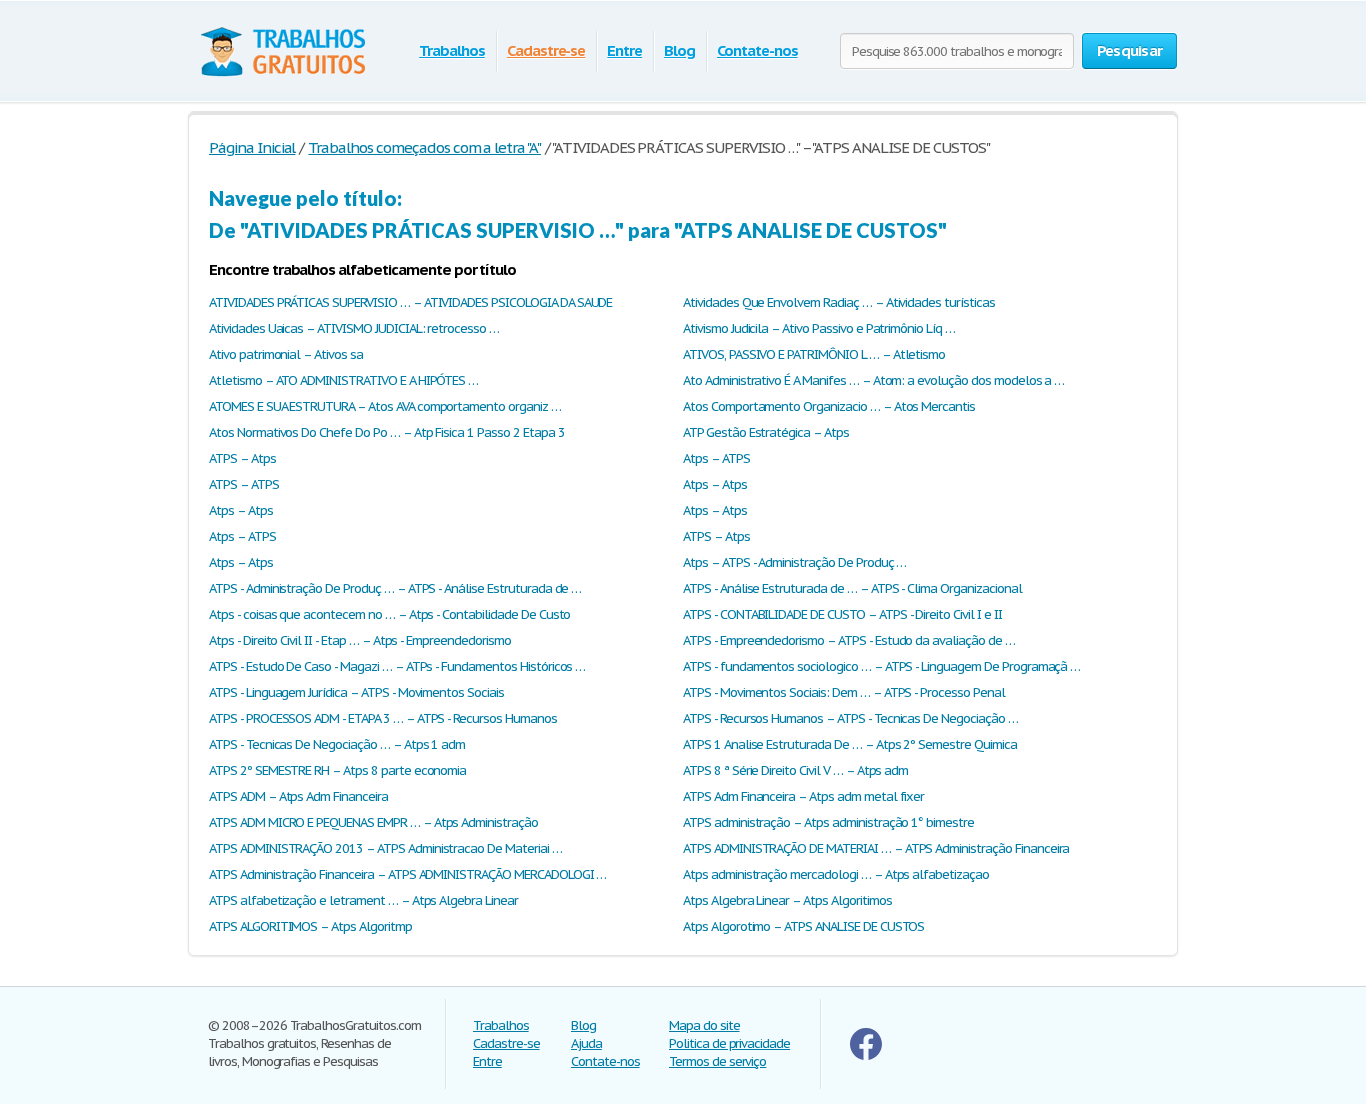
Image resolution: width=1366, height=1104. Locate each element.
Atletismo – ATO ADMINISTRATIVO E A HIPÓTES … (343, 380)
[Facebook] (866, 1055)
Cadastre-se (546, 50)
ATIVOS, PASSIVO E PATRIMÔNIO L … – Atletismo (814, 354)
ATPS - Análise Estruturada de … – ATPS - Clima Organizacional (852, 588)
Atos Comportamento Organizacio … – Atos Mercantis (829, 406)
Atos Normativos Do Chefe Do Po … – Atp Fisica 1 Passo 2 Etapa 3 (386, 432)
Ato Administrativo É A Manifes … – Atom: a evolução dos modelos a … (873, 380)
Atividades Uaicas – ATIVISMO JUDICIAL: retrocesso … (354, 328)
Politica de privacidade (729, 1043)
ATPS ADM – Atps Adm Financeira (298, 796)
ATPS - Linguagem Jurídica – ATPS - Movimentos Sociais (356, 692)
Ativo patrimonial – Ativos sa (286, 354)
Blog (679, 50)
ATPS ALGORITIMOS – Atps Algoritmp (310, 926)
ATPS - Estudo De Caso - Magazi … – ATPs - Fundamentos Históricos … (397, 666)
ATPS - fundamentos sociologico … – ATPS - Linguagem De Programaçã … (881, 666)
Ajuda (586, 1043)
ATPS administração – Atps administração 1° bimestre (828, 822)
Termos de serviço (717, 1061)
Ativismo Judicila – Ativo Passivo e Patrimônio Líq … (819, 328)
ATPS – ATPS (244, 484)
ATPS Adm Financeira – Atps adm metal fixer (803, 796)
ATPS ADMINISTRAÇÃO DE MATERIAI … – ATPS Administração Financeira (876, 848)
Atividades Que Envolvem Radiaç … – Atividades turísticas (839, 302)
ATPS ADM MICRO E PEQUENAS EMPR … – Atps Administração (373, 822)
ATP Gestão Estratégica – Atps (766, 432)
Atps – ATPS (716, 458)
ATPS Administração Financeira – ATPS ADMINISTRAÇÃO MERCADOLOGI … (407, 874)
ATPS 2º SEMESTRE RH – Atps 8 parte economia (337, 770)
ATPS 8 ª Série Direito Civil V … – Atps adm (795, 770)
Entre (624, 50)
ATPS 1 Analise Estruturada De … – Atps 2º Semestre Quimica (850, 744)
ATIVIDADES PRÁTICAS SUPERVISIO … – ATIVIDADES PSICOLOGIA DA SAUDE (410, 302)
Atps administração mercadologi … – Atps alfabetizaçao (836, 874)
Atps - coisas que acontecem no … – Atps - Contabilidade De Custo (389, 614)
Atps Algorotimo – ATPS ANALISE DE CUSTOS (803, 926)
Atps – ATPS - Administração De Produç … (794, 562)
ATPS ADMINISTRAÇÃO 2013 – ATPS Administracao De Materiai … (385, 848)
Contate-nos (757, 50)
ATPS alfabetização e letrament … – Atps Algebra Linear (363, 900)
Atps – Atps (715, 484)
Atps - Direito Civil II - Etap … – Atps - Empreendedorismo (360, 640)
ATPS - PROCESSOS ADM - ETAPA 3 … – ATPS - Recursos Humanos (383, 718)
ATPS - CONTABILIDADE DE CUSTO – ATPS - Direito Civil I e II (842, 614)
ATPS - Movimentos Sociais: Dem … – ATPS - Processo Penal (844, 692)
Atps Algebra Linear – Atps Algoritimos (787, 900)
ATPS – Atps (242, 458)
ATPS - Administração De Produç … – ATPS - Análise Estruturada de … (395, 588)
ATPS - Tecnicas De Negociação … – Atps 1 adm (337, 744)
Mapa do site (704, 1025)
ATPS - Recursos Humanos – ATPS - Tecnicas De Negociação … (850, 718)
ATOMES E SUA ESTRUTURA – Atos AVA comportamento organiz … (385, 406)
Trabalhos (452, 50)
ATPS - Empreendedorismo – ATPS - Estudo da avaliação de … (849, 640)
